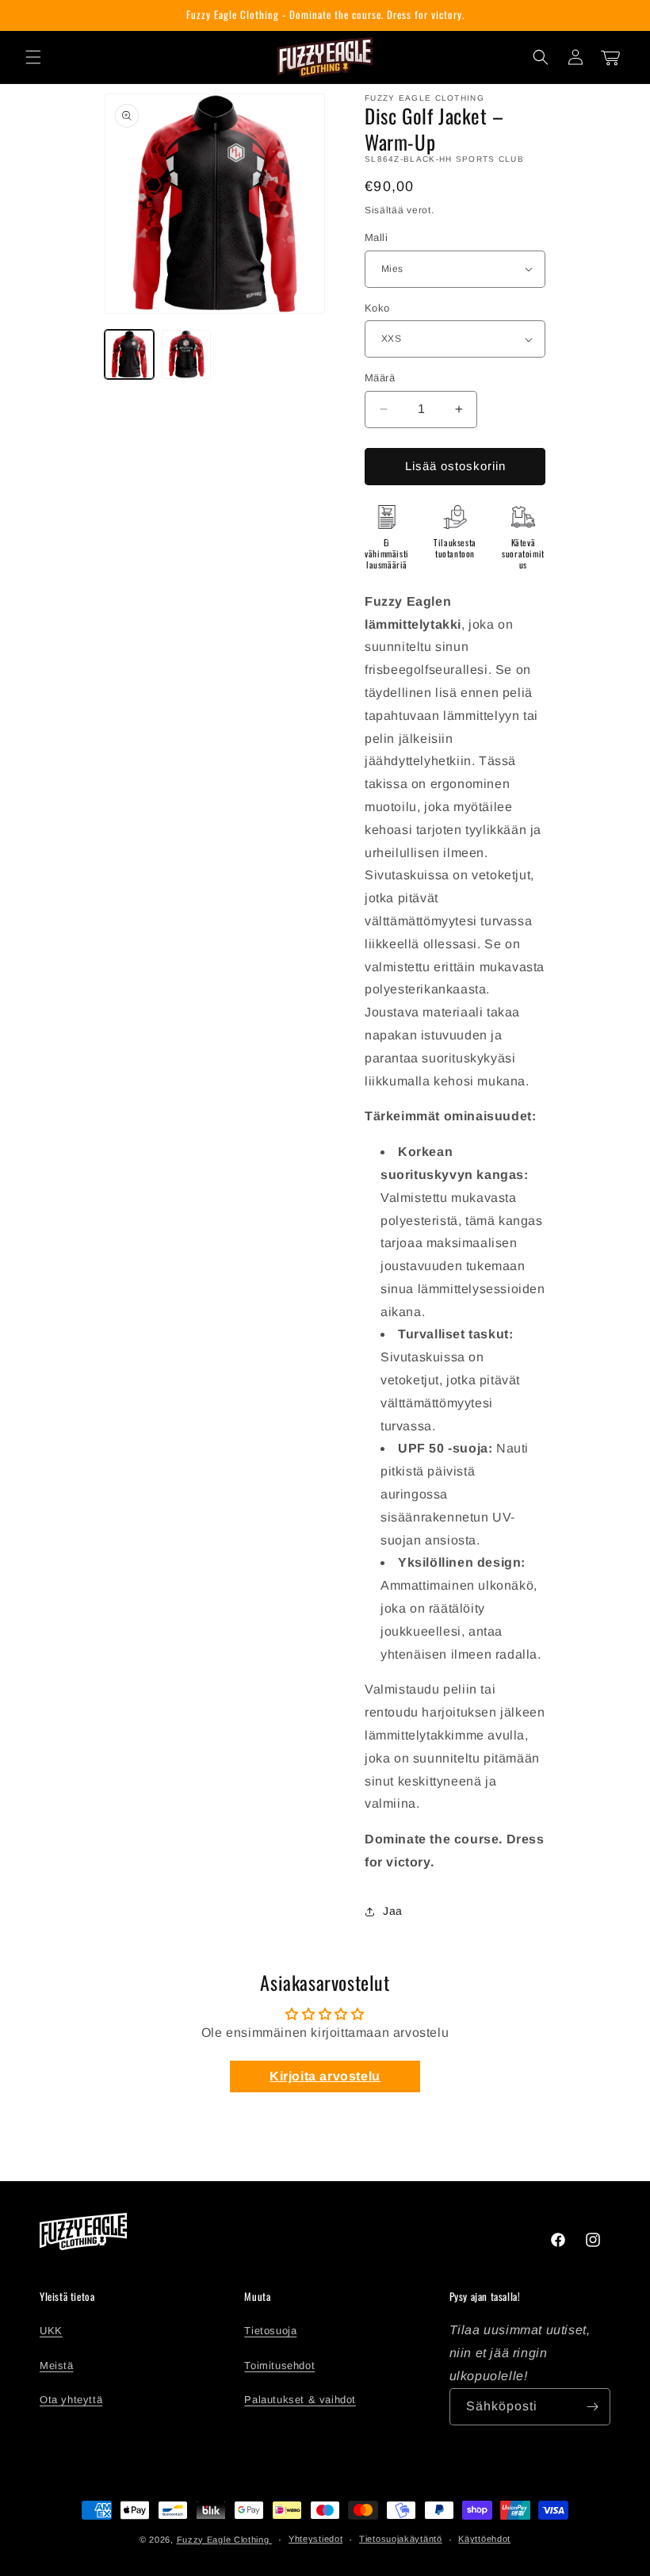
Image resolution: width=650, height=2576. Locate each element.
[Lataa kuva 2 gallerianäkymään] (186, 354)
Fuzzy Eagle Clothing (225, 2540)
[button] (33, 57)
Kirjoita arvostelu (325, 2076)
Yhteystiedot (315, 2539)
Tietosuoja (270, 2331)
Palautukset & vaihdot (300, 2400)
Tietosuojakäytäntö (401, 2539)
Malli (376, 237)
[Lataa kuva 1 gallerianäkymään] (129, 354)
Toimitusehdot (279, 2365)
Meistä (57, 2365)
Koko (377, 308)
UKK (51, 2331)
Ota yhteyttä (71, 2400)
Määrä (380, 378)
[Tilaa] (592, 2407)
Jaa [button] (393, 1911)
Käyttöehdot (484, 2539)
